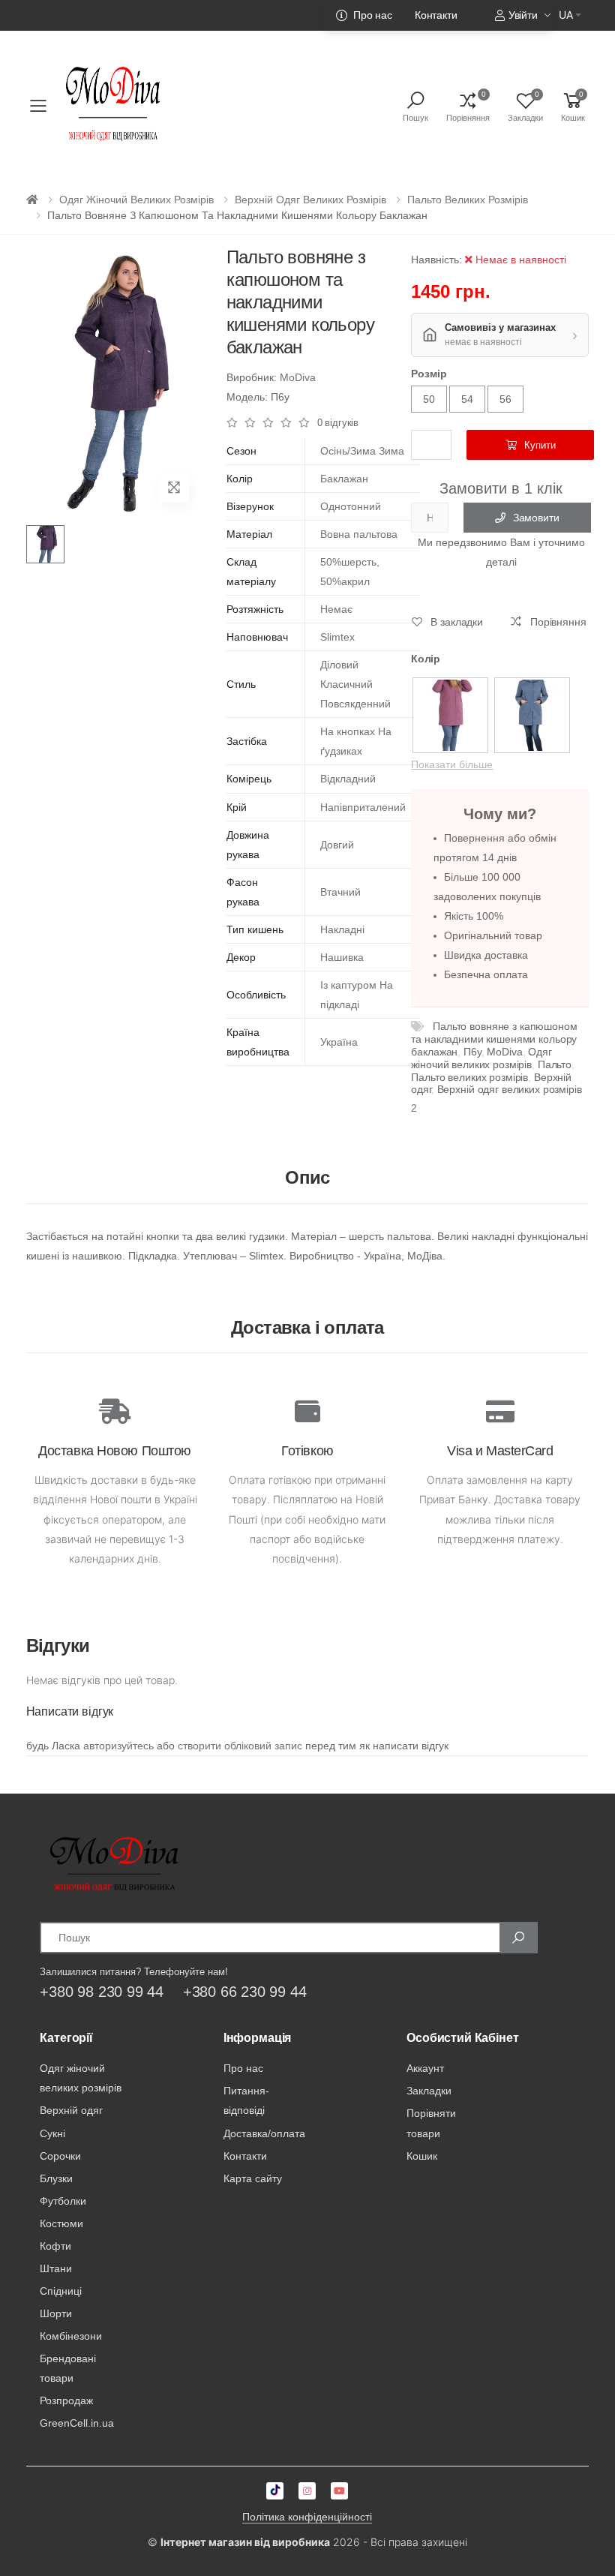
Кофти (55, 2246)
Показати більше (452, 764)
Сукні (52, 2133)
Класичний (346, 684)
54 (467, 399)
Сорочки (60, 2156)
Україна (339, 1042)
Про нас (373, 15)
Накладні (342, 929)
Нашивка (342, 957)
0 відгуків (338, 423)
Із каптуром (348, 985)
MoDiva (298, 377)
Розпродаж (66, 2400)
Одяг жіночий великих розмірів (136, 200)
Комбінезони (71, 2336)
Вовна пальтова (359, 534)
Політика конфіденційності (307, 2517)
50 (429, 399)
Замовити (536, 518)
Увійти (523, 15)
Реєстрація (433, 41)
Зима (391, 451)
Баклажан (344, 479)
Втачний (340, 892)
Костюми (61, 2223)
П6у (472, 1052)
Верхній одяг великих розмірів (310, 200)
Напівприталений (363, 807)
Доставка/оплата (264, 2133)
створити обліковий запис (240, 1746)
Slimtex (337, 637)
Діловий (339, 665)
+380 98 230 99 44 (102, 1992)
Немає (336, 609)
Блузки (56, 2178)
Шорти (56, 2313)
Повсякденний (355, 704)
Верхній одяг (71, 2110)
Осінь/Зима (348, 451)
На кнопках (348, 731)
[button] (573, 106)
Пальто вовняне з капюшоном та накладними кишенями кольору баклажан (494, 1039)
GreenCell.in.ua (77, 2423)
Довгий (337, 845)
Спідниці (61, 2291)
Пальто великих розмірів (468, 200)
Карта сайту (253, 2178)
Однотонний (351, 506)
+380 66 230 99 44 (245, 1992)
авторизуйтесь (118, 1746)
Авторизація (510, 41)
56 (505, 399)
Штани (56, 2268)
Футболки (63, 2201)
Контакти (436, 15)
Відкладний (348, 779)
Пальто (555, 1064)
